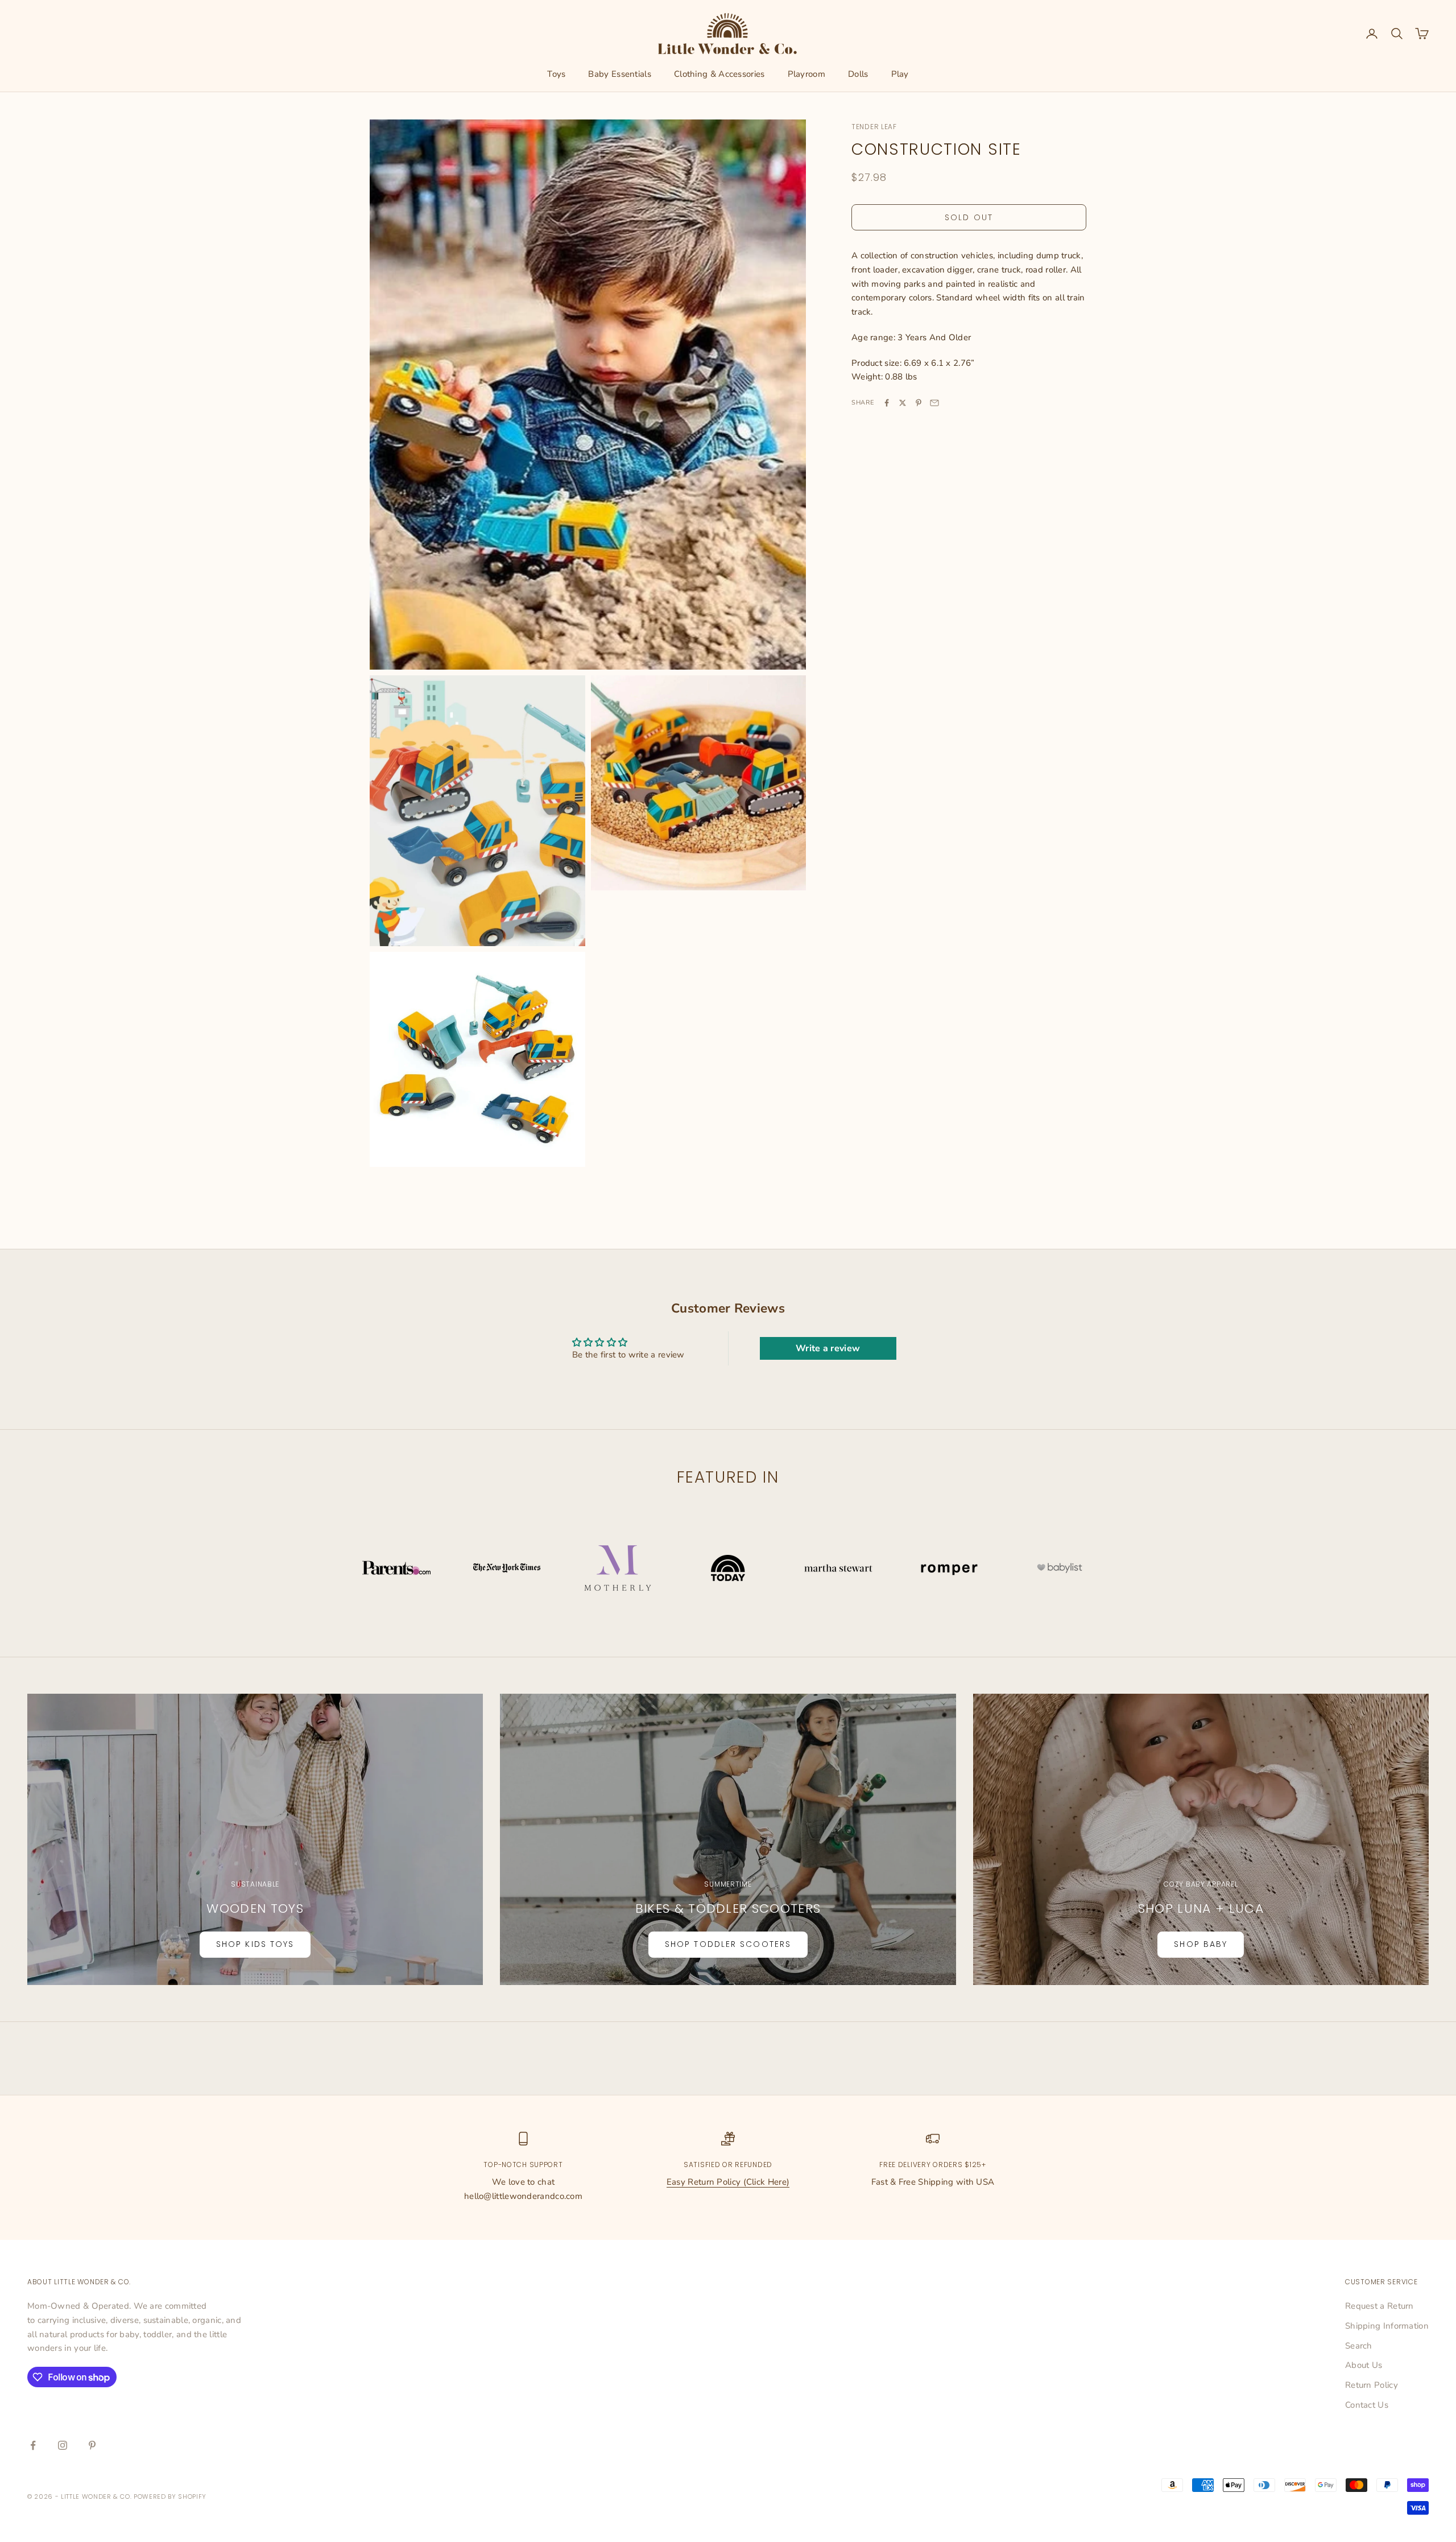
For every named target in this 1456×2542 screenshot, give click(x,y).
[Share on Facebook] (887, 403)
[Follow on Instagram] (63, 2445)
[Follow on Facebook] (33, 2445)
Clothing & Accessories (719, 74)
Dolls (858, 74)
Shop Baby (1201, 1944)
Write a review (828, 1348)
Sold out (969, 217)
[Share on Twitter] (903, 403)
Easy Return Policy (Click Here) (728, 2182)
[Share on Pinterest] (919, 403)
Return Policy (1372, 2385)
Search (1359, 2346)
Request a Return (1380, 2306)
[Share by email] (934, 403)
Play (900, 74)
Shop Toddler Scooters (728, 1944)
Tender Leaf (874, 127)
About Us (1364, 2365)
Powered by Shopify (170, 2496)
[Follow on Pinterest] (92, 2445)
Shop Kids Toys (255, 1944)
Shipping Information (1387, 2326)
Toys (556, 74)
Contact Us (1367, 2405)
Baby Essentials (620, 74)
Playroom (806, 74)
